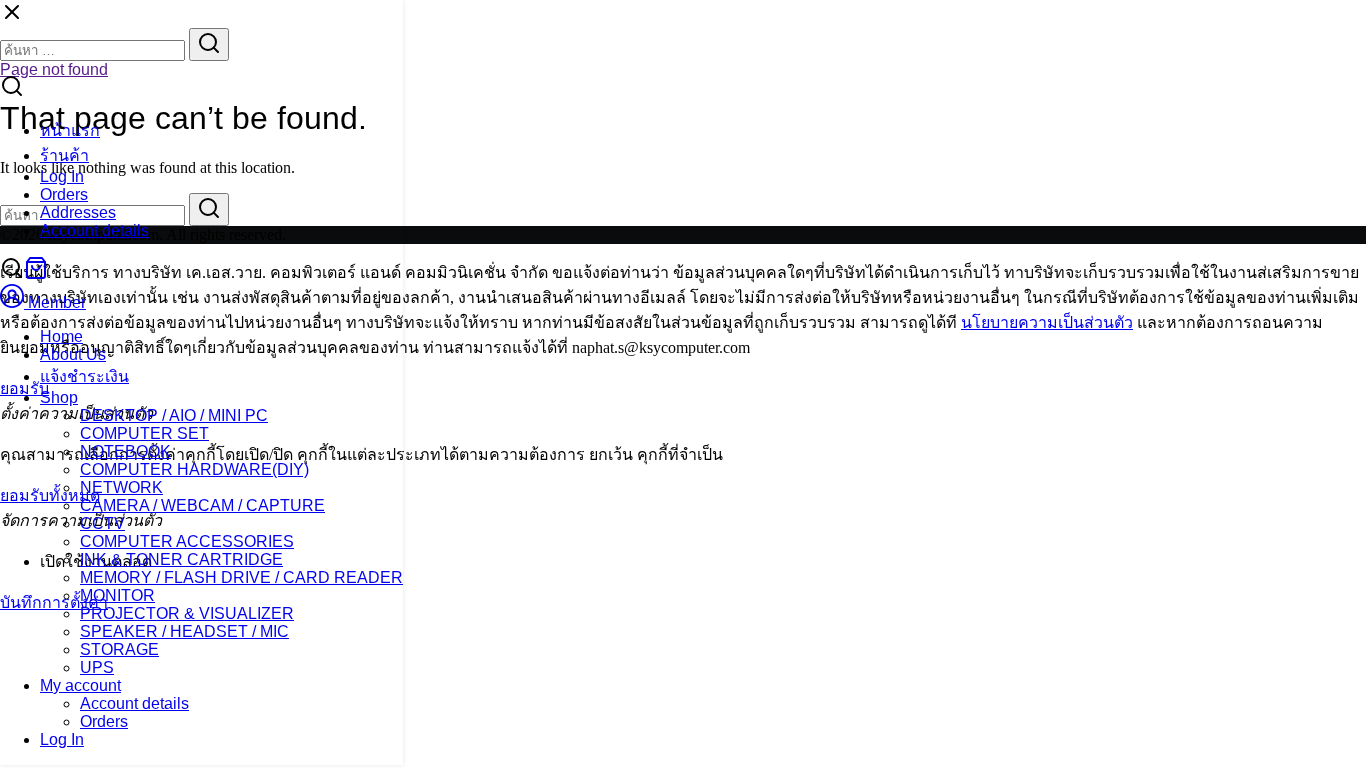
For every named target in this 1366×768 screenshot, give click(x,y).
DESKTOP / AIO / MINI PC (174, 415)
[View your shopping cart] (36, 274)
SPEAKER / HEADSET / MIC (184, 631)
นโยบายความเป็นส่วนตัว (1047, 322)
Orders (64, 194)
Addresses (78, 212)
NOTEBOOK (125, 451)
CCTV (102, 523)
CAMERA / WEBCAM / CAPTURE (202, 505)
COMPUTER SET (144, 433)
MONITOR (117, 595)
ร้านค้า (64, 155)
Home (61, 336)
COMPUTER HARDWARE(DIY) (194, 469)
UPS (97, 667)
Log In (62, 176)
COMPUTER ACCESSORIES (187, 541)
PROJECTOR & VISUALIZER (187, 613)
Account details (94, 230)
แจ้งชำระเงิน (84, 376)
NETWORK (121, 487)
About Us (73, 354)
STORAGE (119, 649)
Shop (59, 397)
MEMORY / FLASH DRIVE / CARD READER (241, 577)
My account (80, 685)
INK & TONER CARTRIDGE (181, 559)
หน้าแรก (70, 130)
